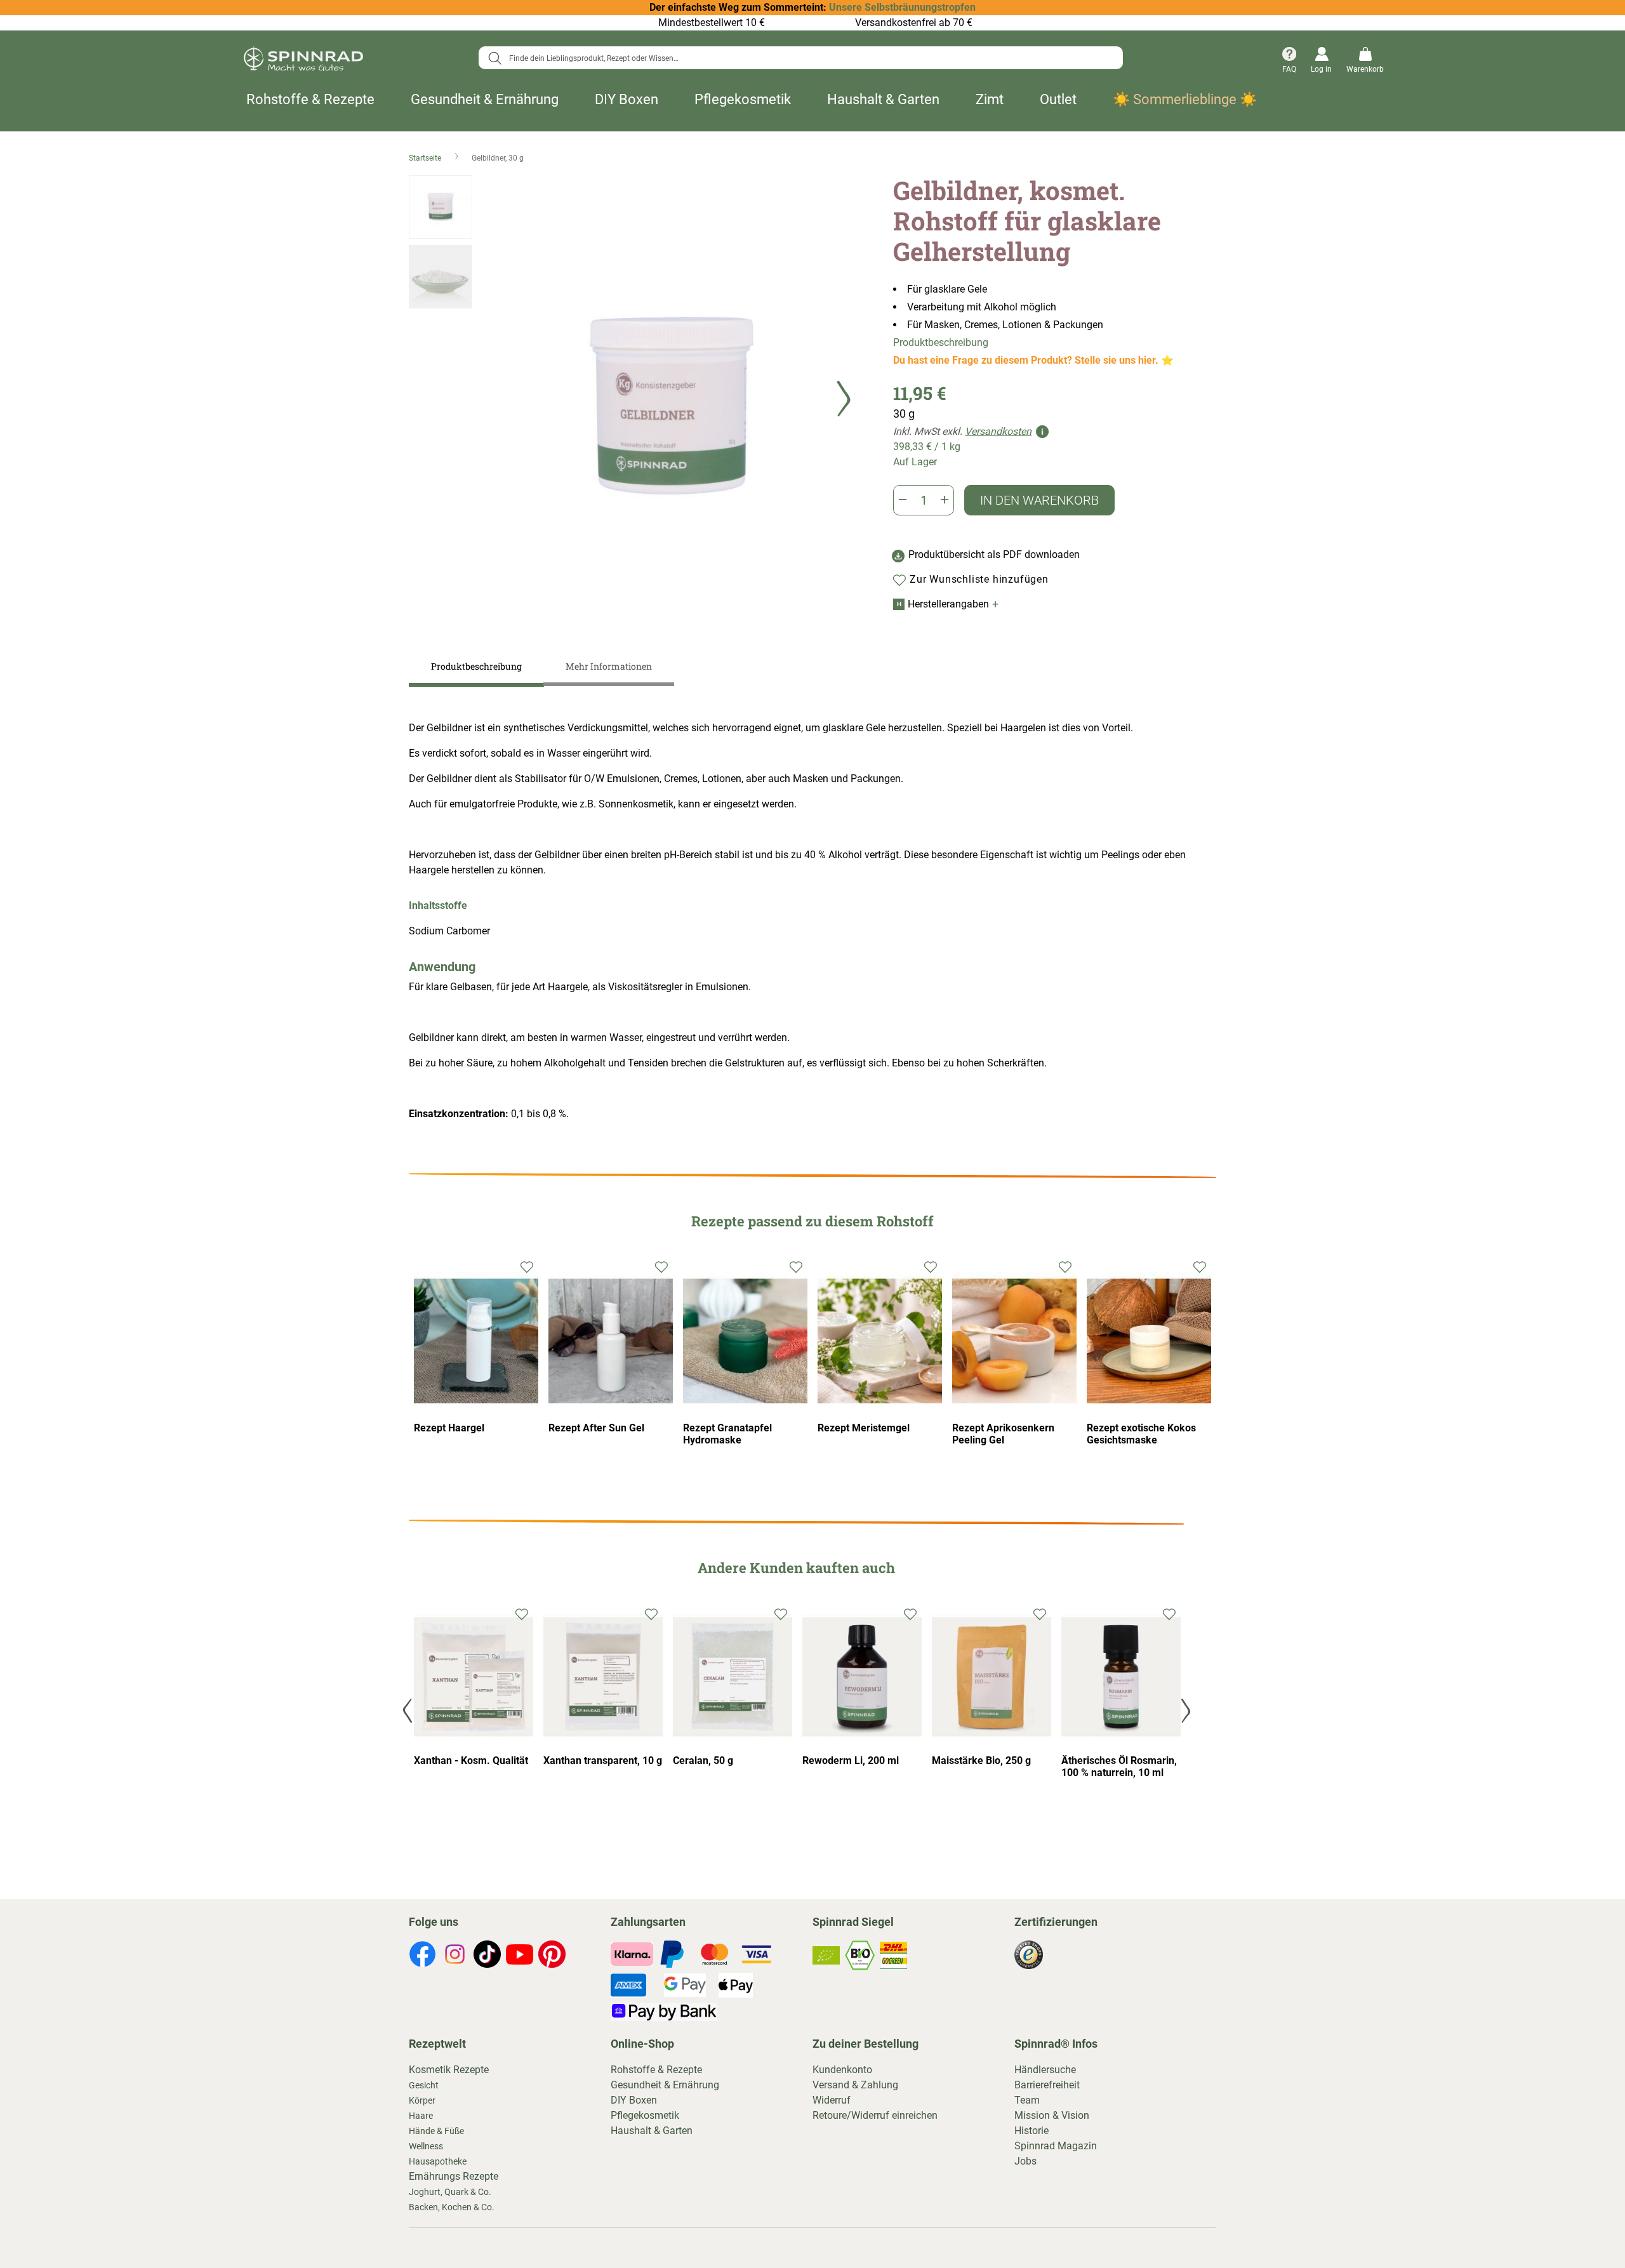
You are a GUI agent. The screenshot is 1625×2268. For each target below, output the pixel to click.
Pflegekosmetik (743, 99)
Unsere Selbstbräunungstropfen (902, 7)
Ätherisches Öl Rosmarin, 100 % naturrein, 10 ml (1119, 1767)
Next (1184, 1710)
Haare (421, 2116)
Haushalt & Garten (883, 99)
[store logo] (303, 61)
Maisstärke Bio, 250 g (981, 1761)
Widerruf (832, 2100)
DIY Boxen (627, 99)
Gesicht (424, 2085)
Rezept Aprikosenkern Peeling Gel (1003, 1434)
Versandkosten (998, 431)
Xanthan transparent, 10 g (603, 1761)
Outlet (1058, 99)
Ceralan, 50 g (703, 1761)
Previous (409, 1710)
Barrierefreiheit (1047, 2085)
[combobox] (801, 58)
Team (1027, 2100)
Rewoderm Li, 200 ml (851, 1761)
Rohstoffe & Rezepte (310, 99)
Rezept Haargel (449, 1428)
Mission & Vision (1052, 2115)
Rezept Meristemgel (864, 1428)
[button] (844, 405)
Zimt (990, 99)
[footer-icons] (422, 1956)
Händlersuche (1045, 2070)
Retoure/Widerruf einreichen (875, 2115)
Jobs (1025, 2161)
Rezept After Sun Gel (596, 1428)
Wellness (426, 2146)
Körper (422, 2100)
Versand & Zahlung (855, 2085)
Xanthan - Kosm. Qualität (471, 1761)
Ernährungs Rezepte (454, 2176)
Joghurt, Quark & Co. (450, 2192)
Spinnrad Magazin (1056, 2146)
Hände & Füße (436, 2131)
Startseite (426, 158)
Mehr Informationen (609, 666)
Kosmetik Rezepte (449, 2070)
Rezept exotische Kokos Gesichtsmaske (1141, 1434)
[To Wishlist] (522, 1613)
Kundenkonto (842, 2070)
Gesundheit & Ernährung (485, 99)
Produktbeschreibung (941, 342)
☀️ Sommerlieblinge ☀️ (1185, 99)
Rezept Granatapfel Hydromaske (727, 1434)
